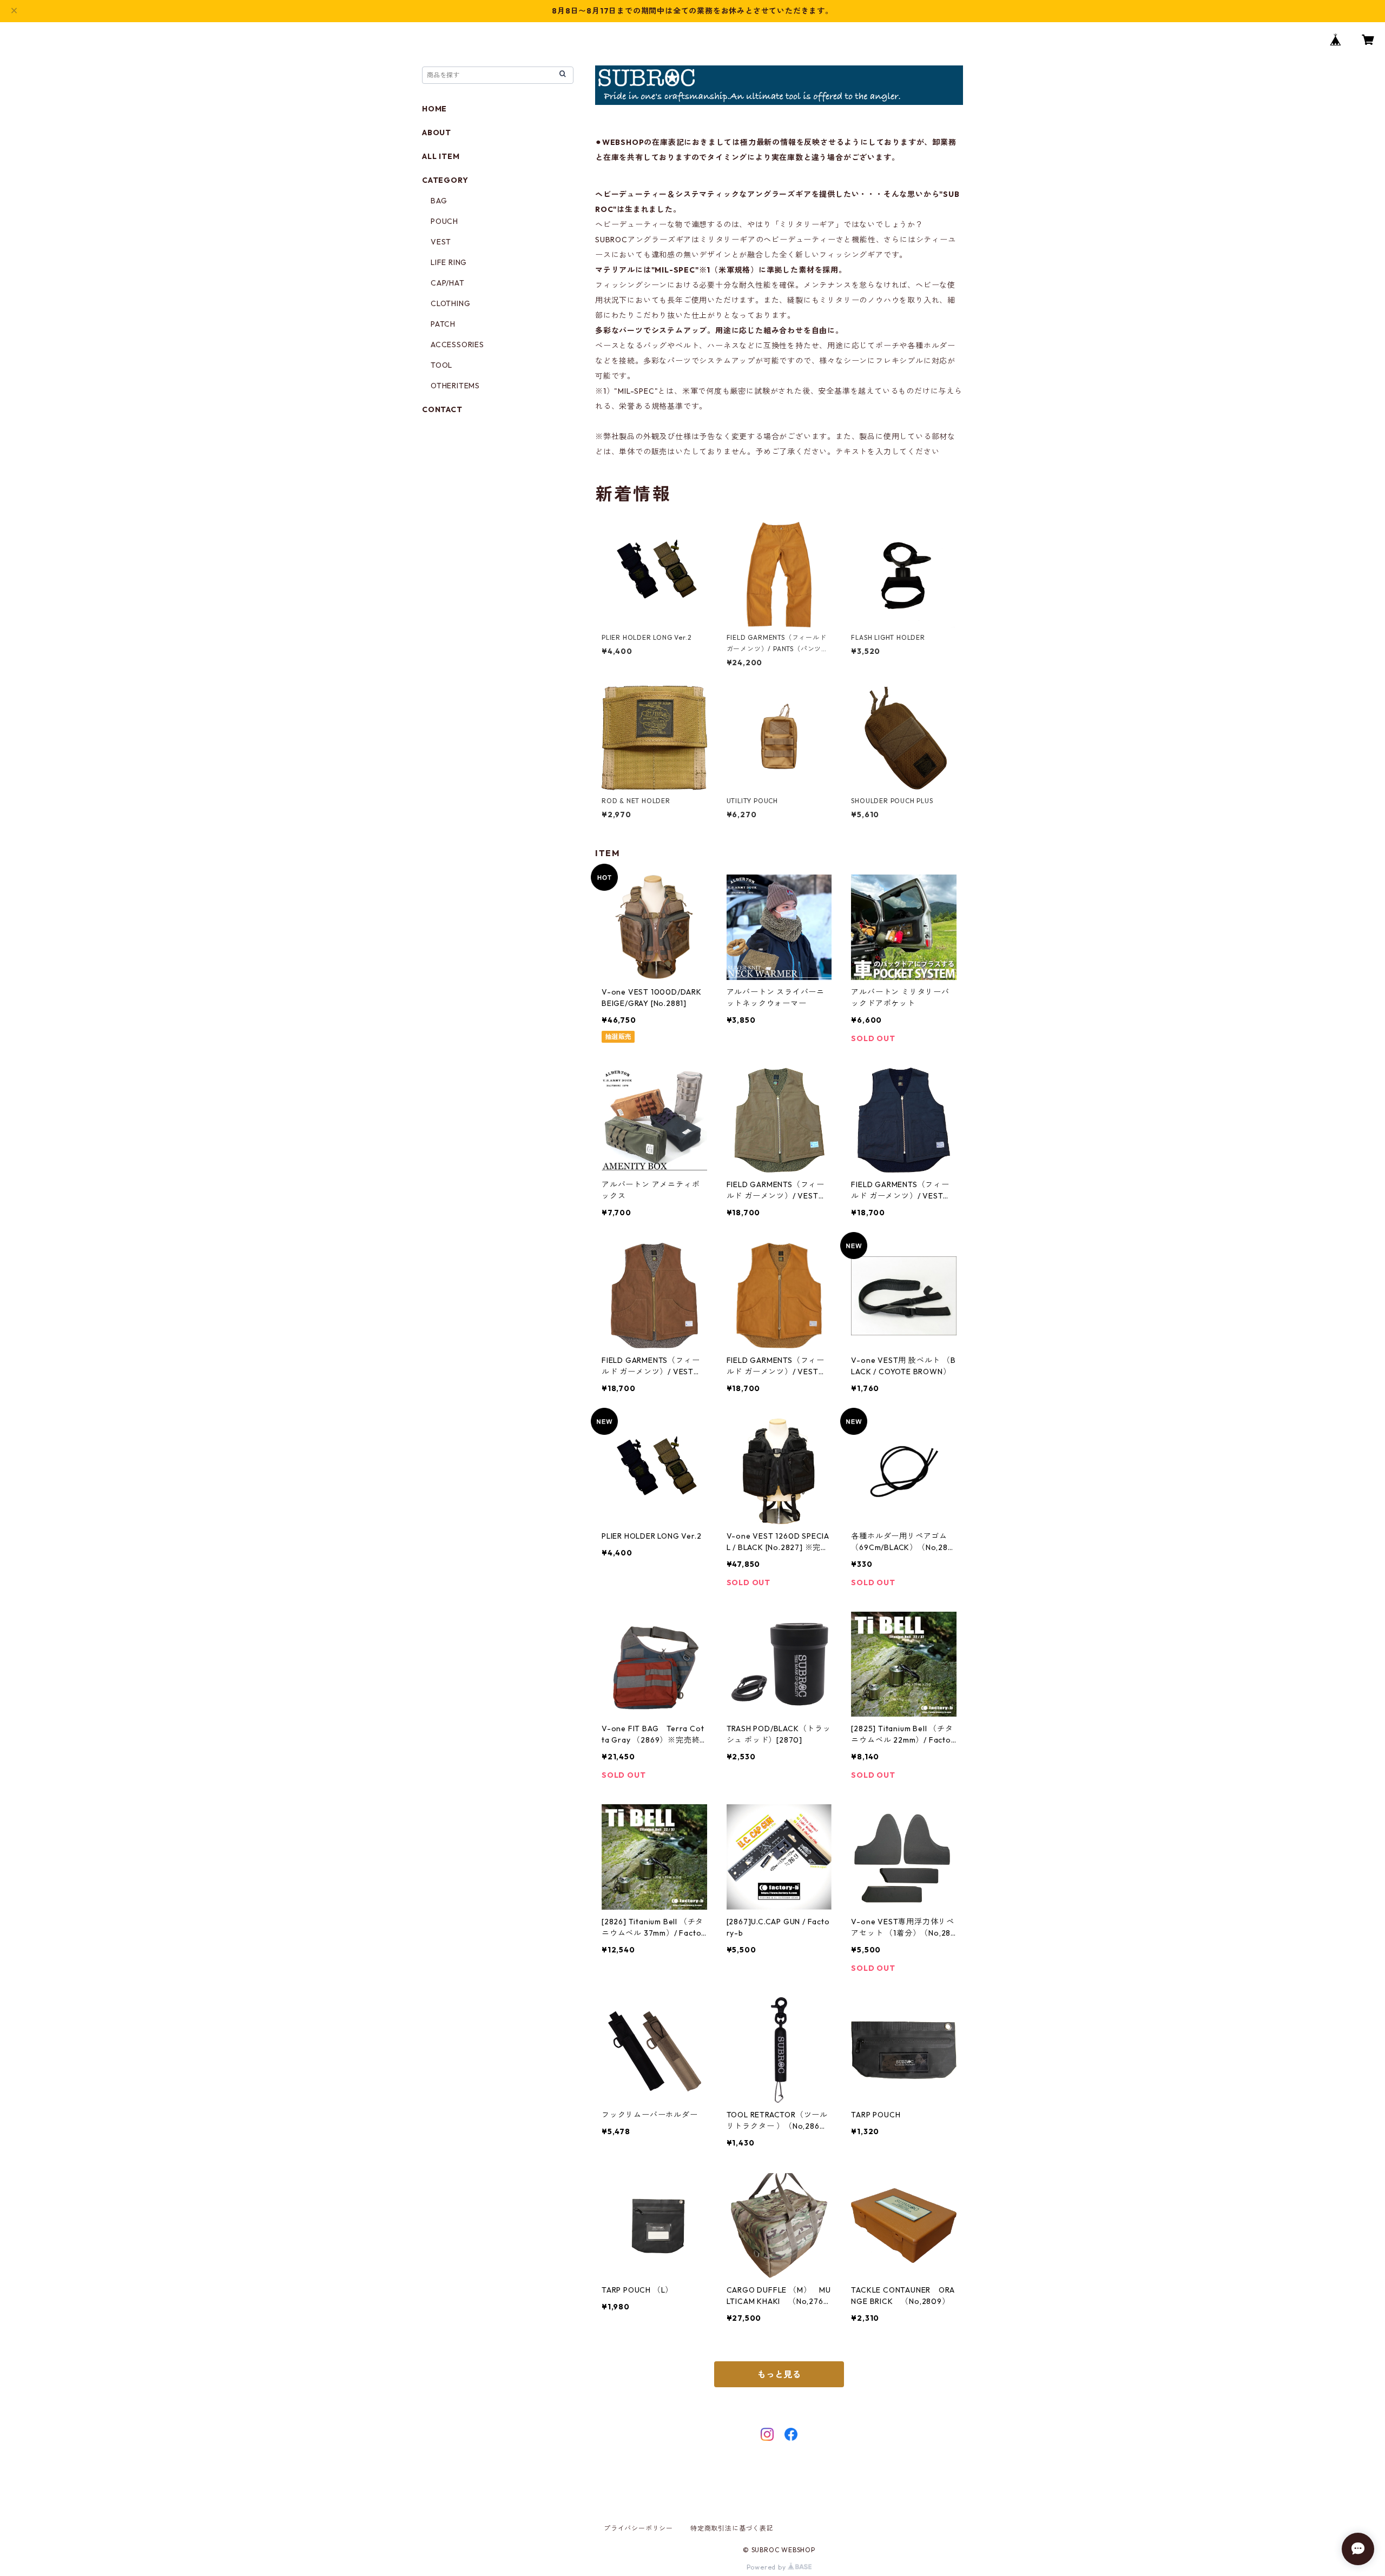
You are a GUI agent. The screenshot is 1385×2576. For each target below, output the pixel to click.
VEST (441, 242)
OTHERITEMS (455, 386)
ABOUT (437, 133)
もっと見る (779, 2374)
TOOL (441, 365)
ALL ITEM (441, 156)
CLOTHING (450, 303)
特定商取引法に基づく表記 (732, 2528)
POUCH (444, 221)
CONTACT (442, 409)
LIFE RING (449, 262)
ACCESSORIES (457, 345)
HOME (434, 109)
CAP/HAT (448, 283)
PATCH (443, 324)
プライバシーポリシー (638, 2528)
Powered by (767, 2567)
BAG (439, 201)
